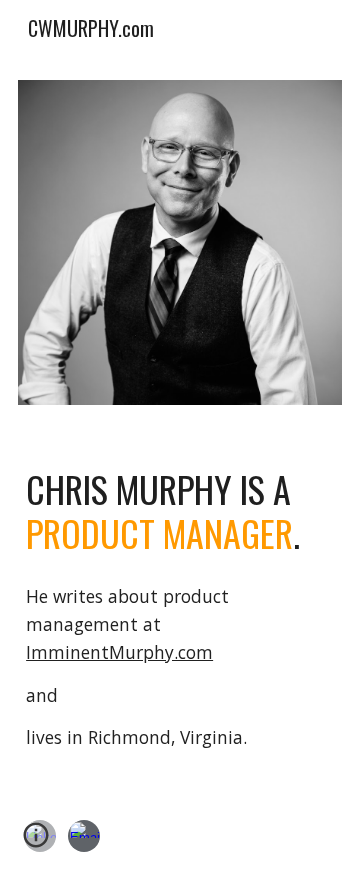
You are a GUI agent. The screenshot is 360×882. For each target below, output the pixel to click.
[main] (180, 511)
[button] (36, 842)
